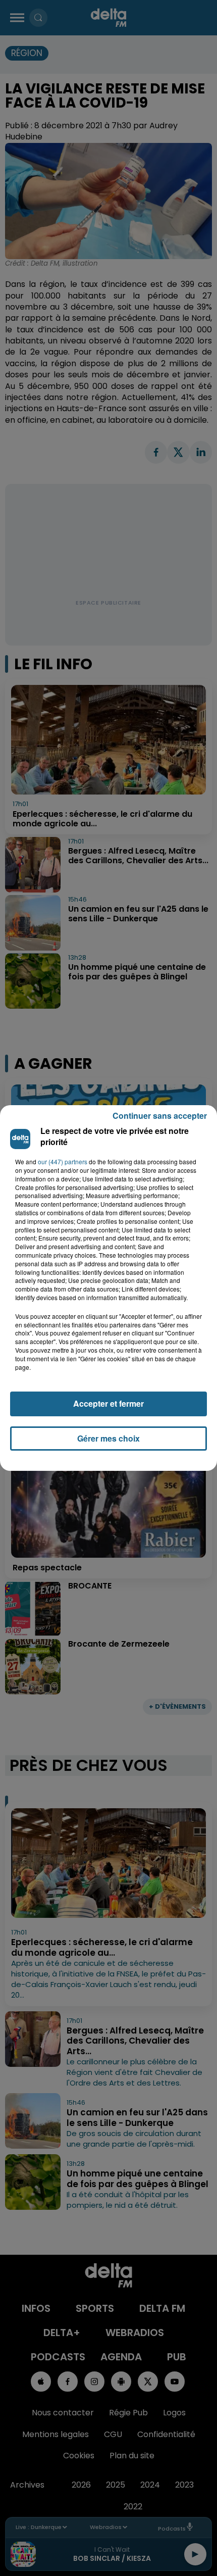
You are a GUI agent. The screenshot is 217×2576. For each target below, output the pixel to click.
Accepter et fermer (108, 1403)
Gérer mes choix (108, 1438)
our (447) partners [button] (63, 1162)
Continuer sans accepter (160, 1116)
